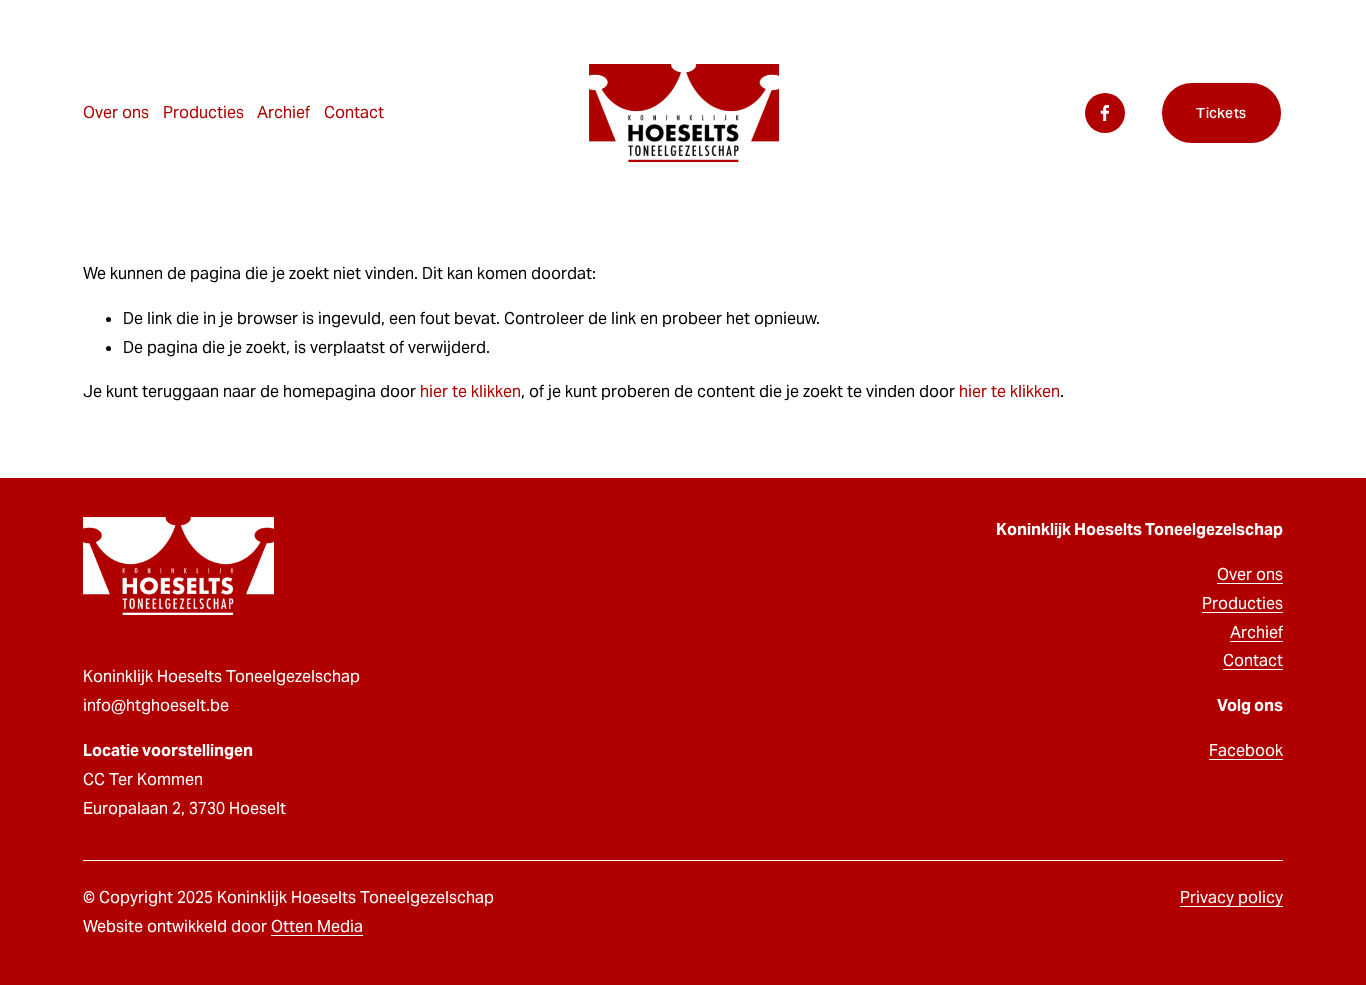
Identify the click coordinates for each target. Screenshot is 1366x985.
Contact (354, 112)
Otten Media (317, 926)
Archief (1256, 632)
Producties (203, 112)
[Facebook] (1105, 113)
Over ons (116, 112)
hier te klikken (470, 391)
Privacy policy (1231, 897)
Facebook (1246, 750)
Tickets (1221, 113)
